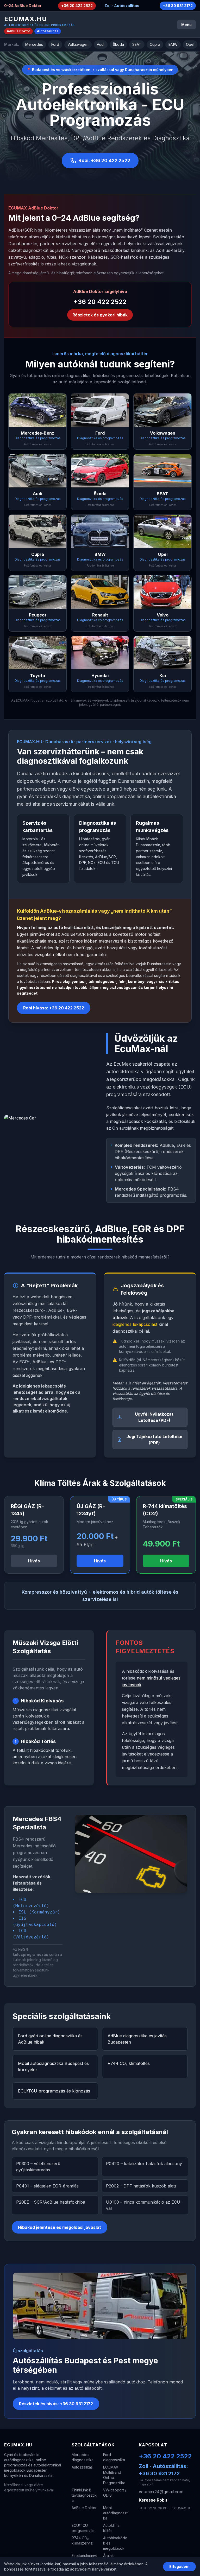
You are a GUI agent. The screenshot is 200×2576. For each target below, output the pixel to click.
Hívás (34, 1561)
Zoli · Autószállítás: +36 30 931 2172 (163, 2470)
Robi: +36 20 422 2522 (104, 160)
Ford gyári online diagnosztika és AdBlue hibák (50, 2039)
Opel (190, 44)
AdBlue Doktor (18, 31)
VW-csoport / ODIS (115, 2493)
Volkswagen (78, 44)
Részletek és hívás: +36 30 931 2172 (56, 2404)
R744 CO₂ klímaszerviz (82, 2540)
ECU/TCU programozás (83, 2528)
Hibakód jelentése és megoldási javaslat (60, 2227)
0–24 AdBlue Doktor (23, 6)
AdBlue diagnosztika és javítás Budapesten (137, 2039)
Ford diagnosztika (114, 2457)
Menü (186, 25)
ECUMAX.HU (26, 19)
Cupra (155, 44)
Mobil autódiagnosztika (116, 2513)
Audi (101, 44)
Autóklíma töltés (111, 2528)
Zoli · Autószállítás (122, 6)
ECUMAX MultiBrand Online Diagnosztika (114, 2475)
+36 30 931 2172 (178, 6)
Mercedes (34, 44)
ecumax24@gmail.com (161, 2492)
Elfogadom (179, 2567)
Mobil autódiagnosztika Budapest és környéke (53, 2066)
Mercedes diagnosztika (83, 2457)
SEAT (137, 44)
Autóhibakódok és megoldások (115, 2543)
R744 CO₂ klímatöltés (129, 2063)
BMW (173, 44)
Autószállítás (48, 31)
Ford (55, 44)
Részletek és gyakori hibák (100, 315)
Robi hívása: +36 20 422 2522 (54, 1008)
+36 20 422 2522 (77, 6)
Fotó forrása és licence (38, 444)
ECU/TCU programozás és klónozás (54, 2091)
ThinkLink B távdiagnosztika (84, 2495)
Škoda (118, 44)
